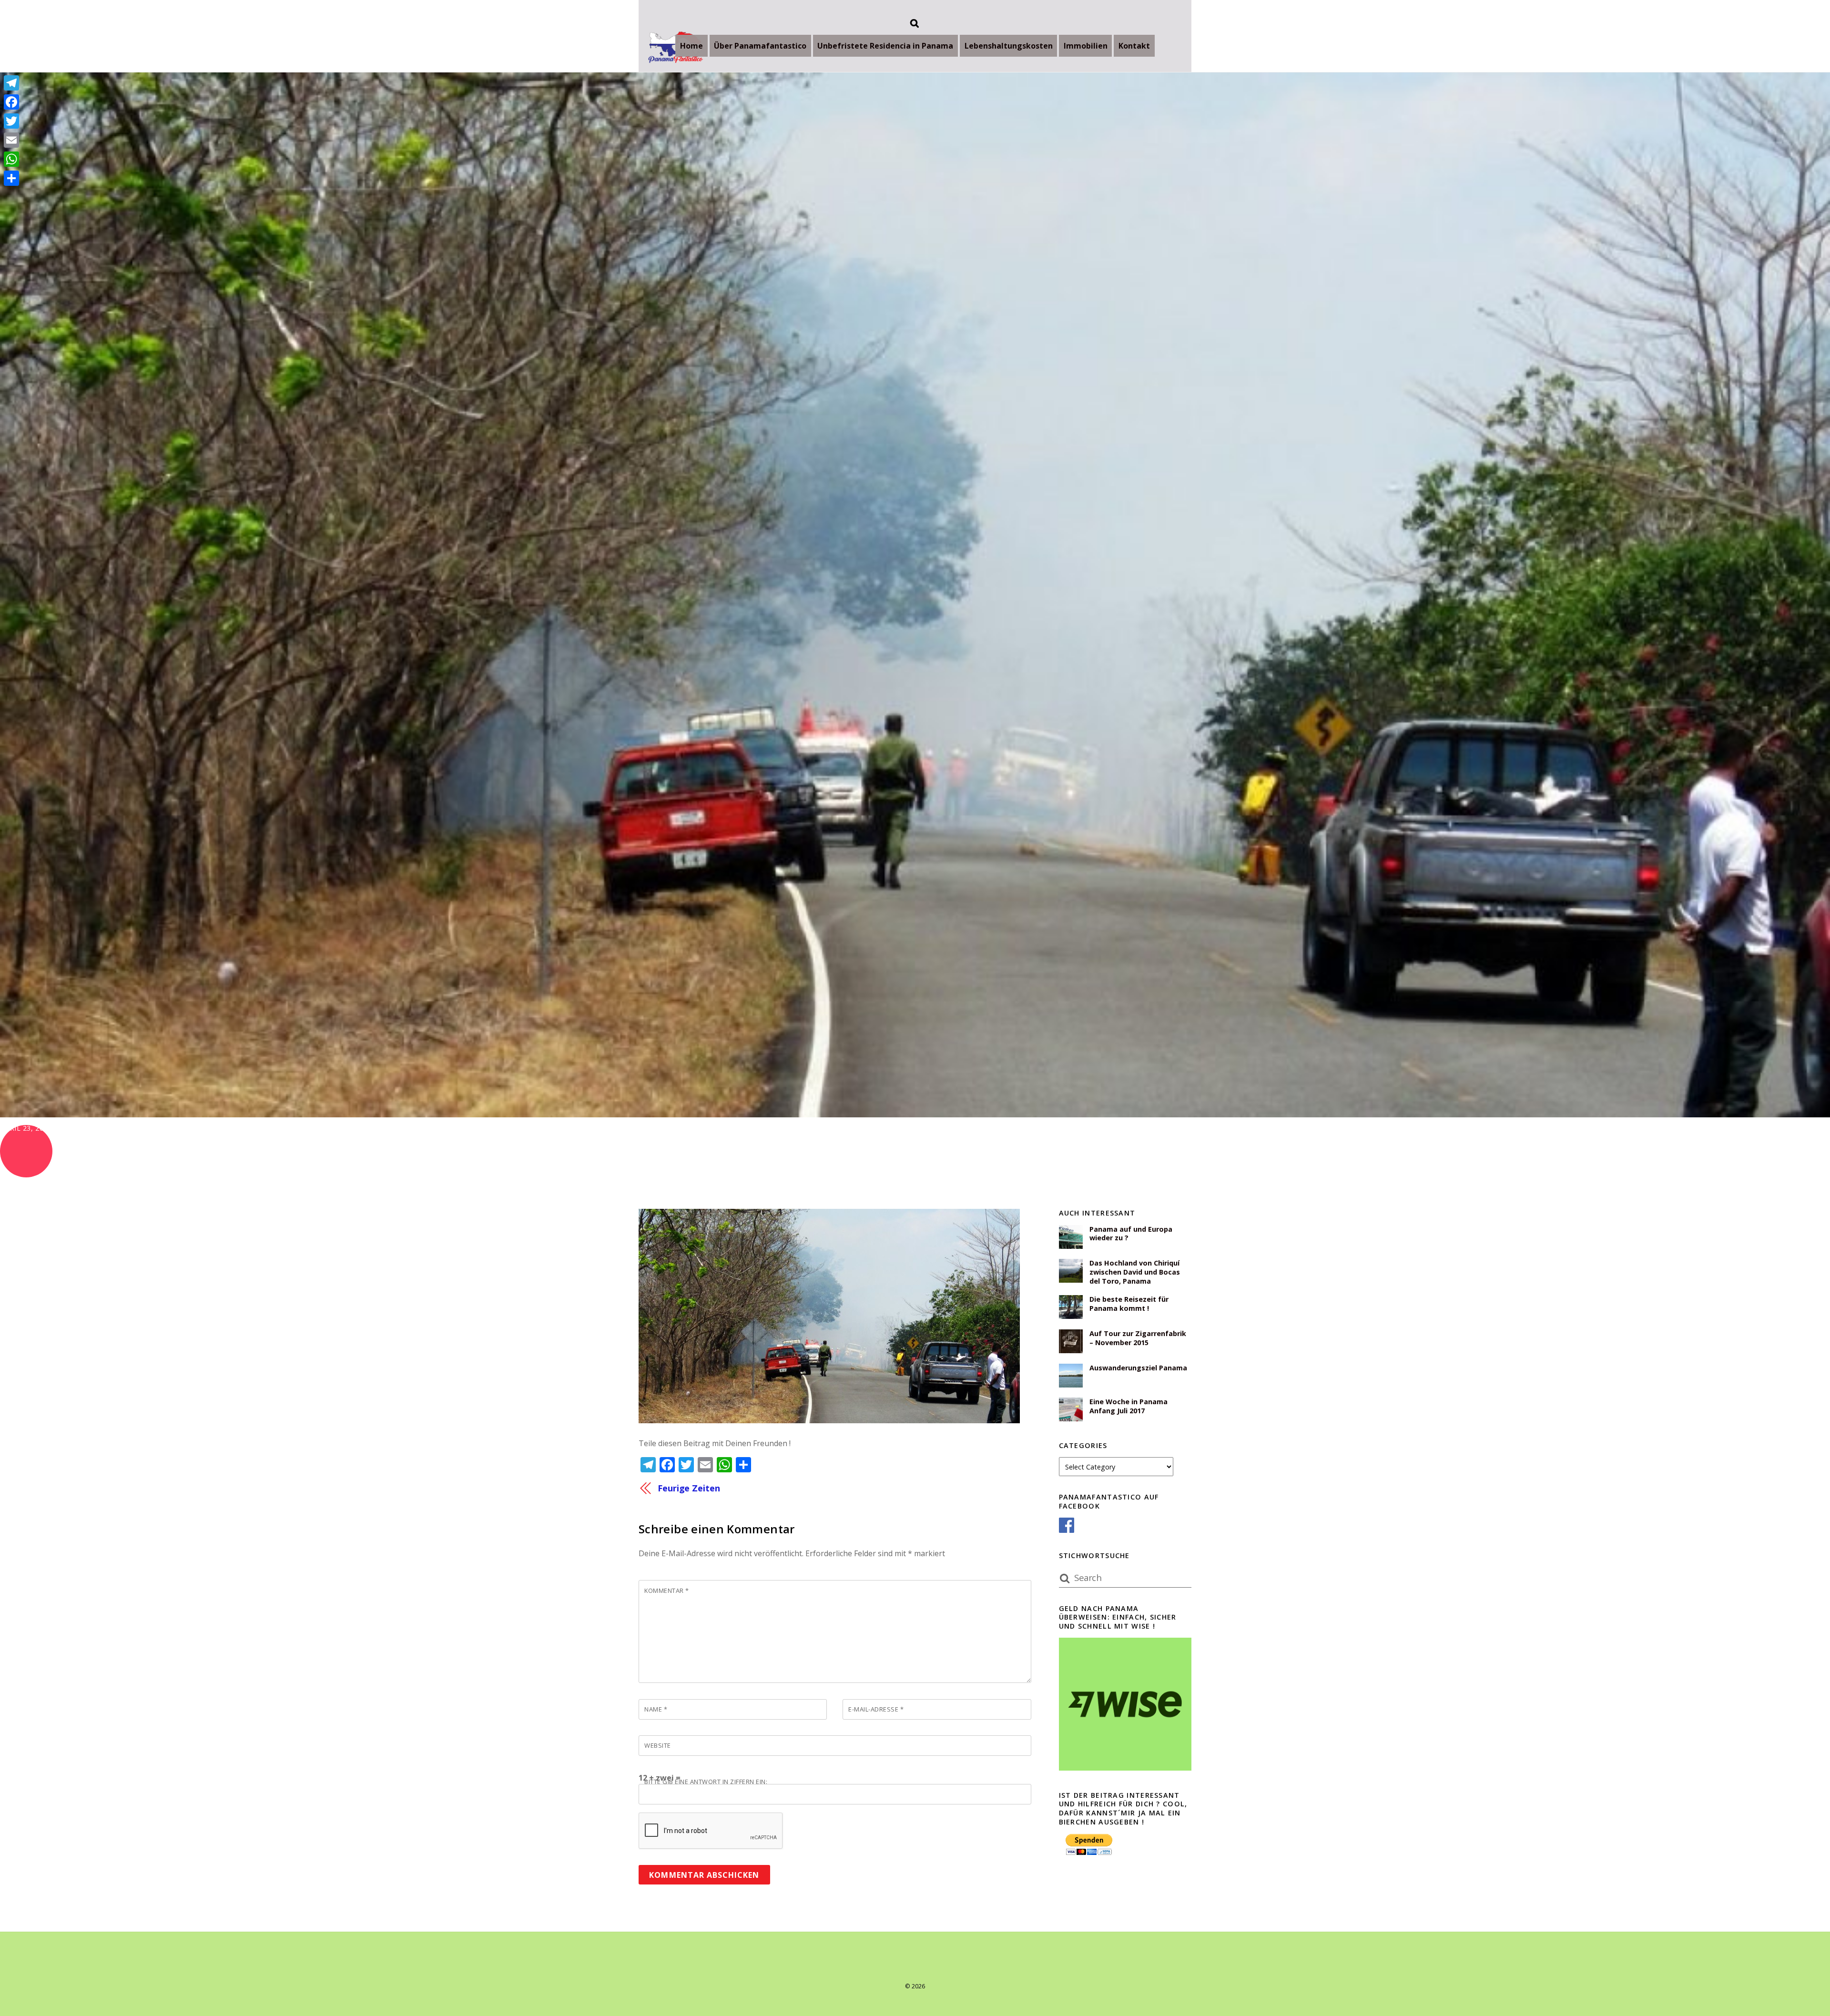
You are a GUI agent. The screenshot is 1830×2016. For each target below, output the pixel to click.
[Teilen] (11, 178)
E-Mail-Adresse (876, 1709)
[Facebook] (11, 102)
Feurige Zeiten (689, 1488)
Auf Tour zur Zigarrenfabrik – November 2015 (1138, 1338)
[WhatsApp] (11, 159)
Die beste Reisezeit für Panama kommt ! (1129, 1304)
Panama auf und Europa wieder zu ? (1131, 1234)
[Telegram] (11, 83)
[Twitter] (11, 121)
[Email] (11, 140)
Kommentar (667, 1591)
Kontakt (1134, 46)
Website (658, 1745)
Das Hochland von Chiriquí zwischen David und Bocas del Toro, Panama (1135, 1272)
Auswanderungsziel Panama (1138, 1368)
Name (656, 1709)
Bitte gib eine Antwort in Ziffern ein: (706, 1782)
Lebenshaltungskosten (1009, 46)
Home (691, 46)
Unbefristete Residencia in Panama (885, 46)
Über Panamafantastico (760, 46)
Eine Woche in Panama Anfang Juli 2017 (1128, 1406)
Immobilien (1086, 46)
